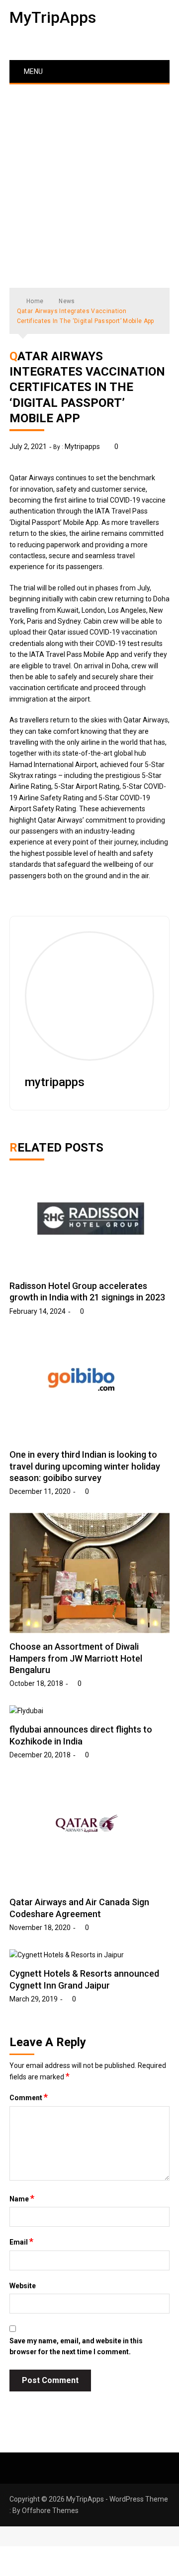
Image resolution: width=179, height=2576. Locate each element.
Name (22, 2198)
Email (21, 2242)
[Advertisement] (89, 179)
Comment (29, 2097)
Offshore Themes (50, 2511)
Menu (33, 71)
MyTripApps (53, 17)
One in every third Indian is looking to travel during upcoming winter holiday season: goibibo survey (85, 1466)
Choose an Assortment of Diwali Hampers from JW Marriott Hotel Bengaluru (76, 1658)
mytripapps (82, 447)
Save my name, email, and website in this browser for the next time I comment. (76, 2346)
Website (23, 2286)
